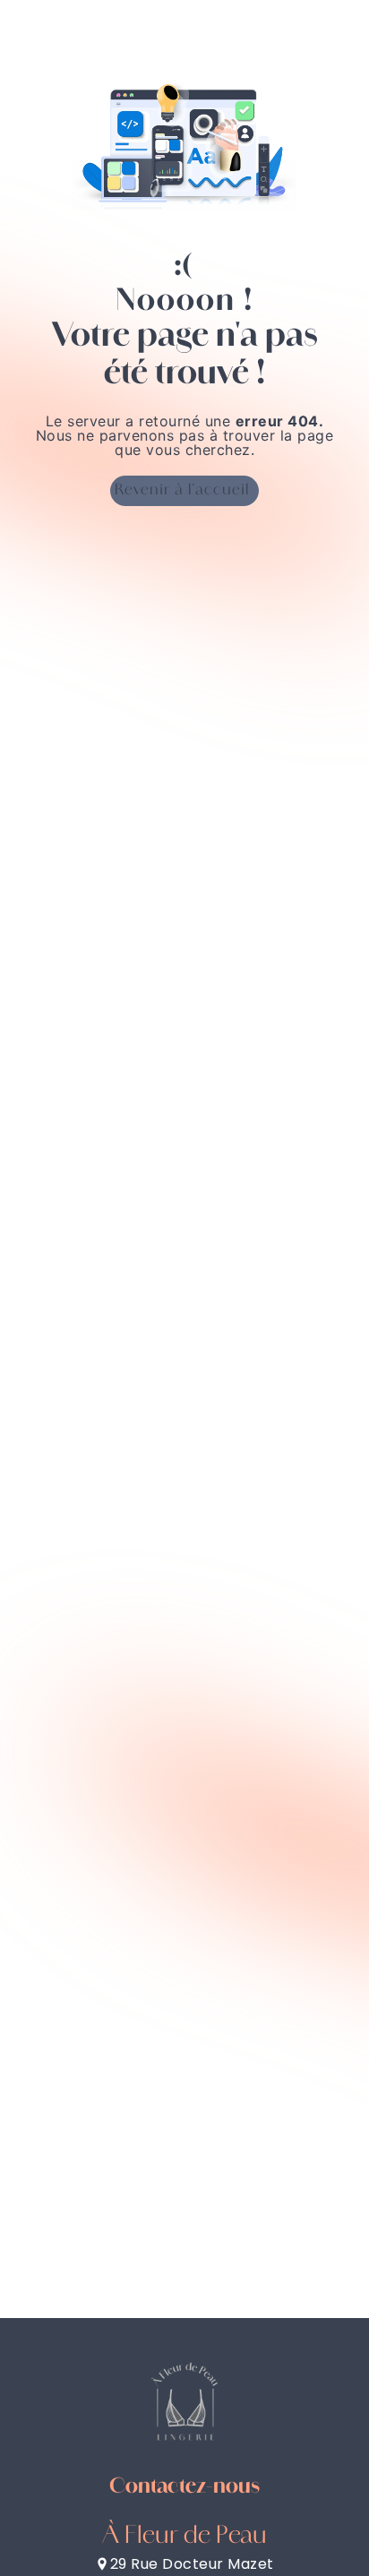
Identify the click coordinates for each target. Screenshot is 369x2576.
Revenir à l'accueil (182, 491)
